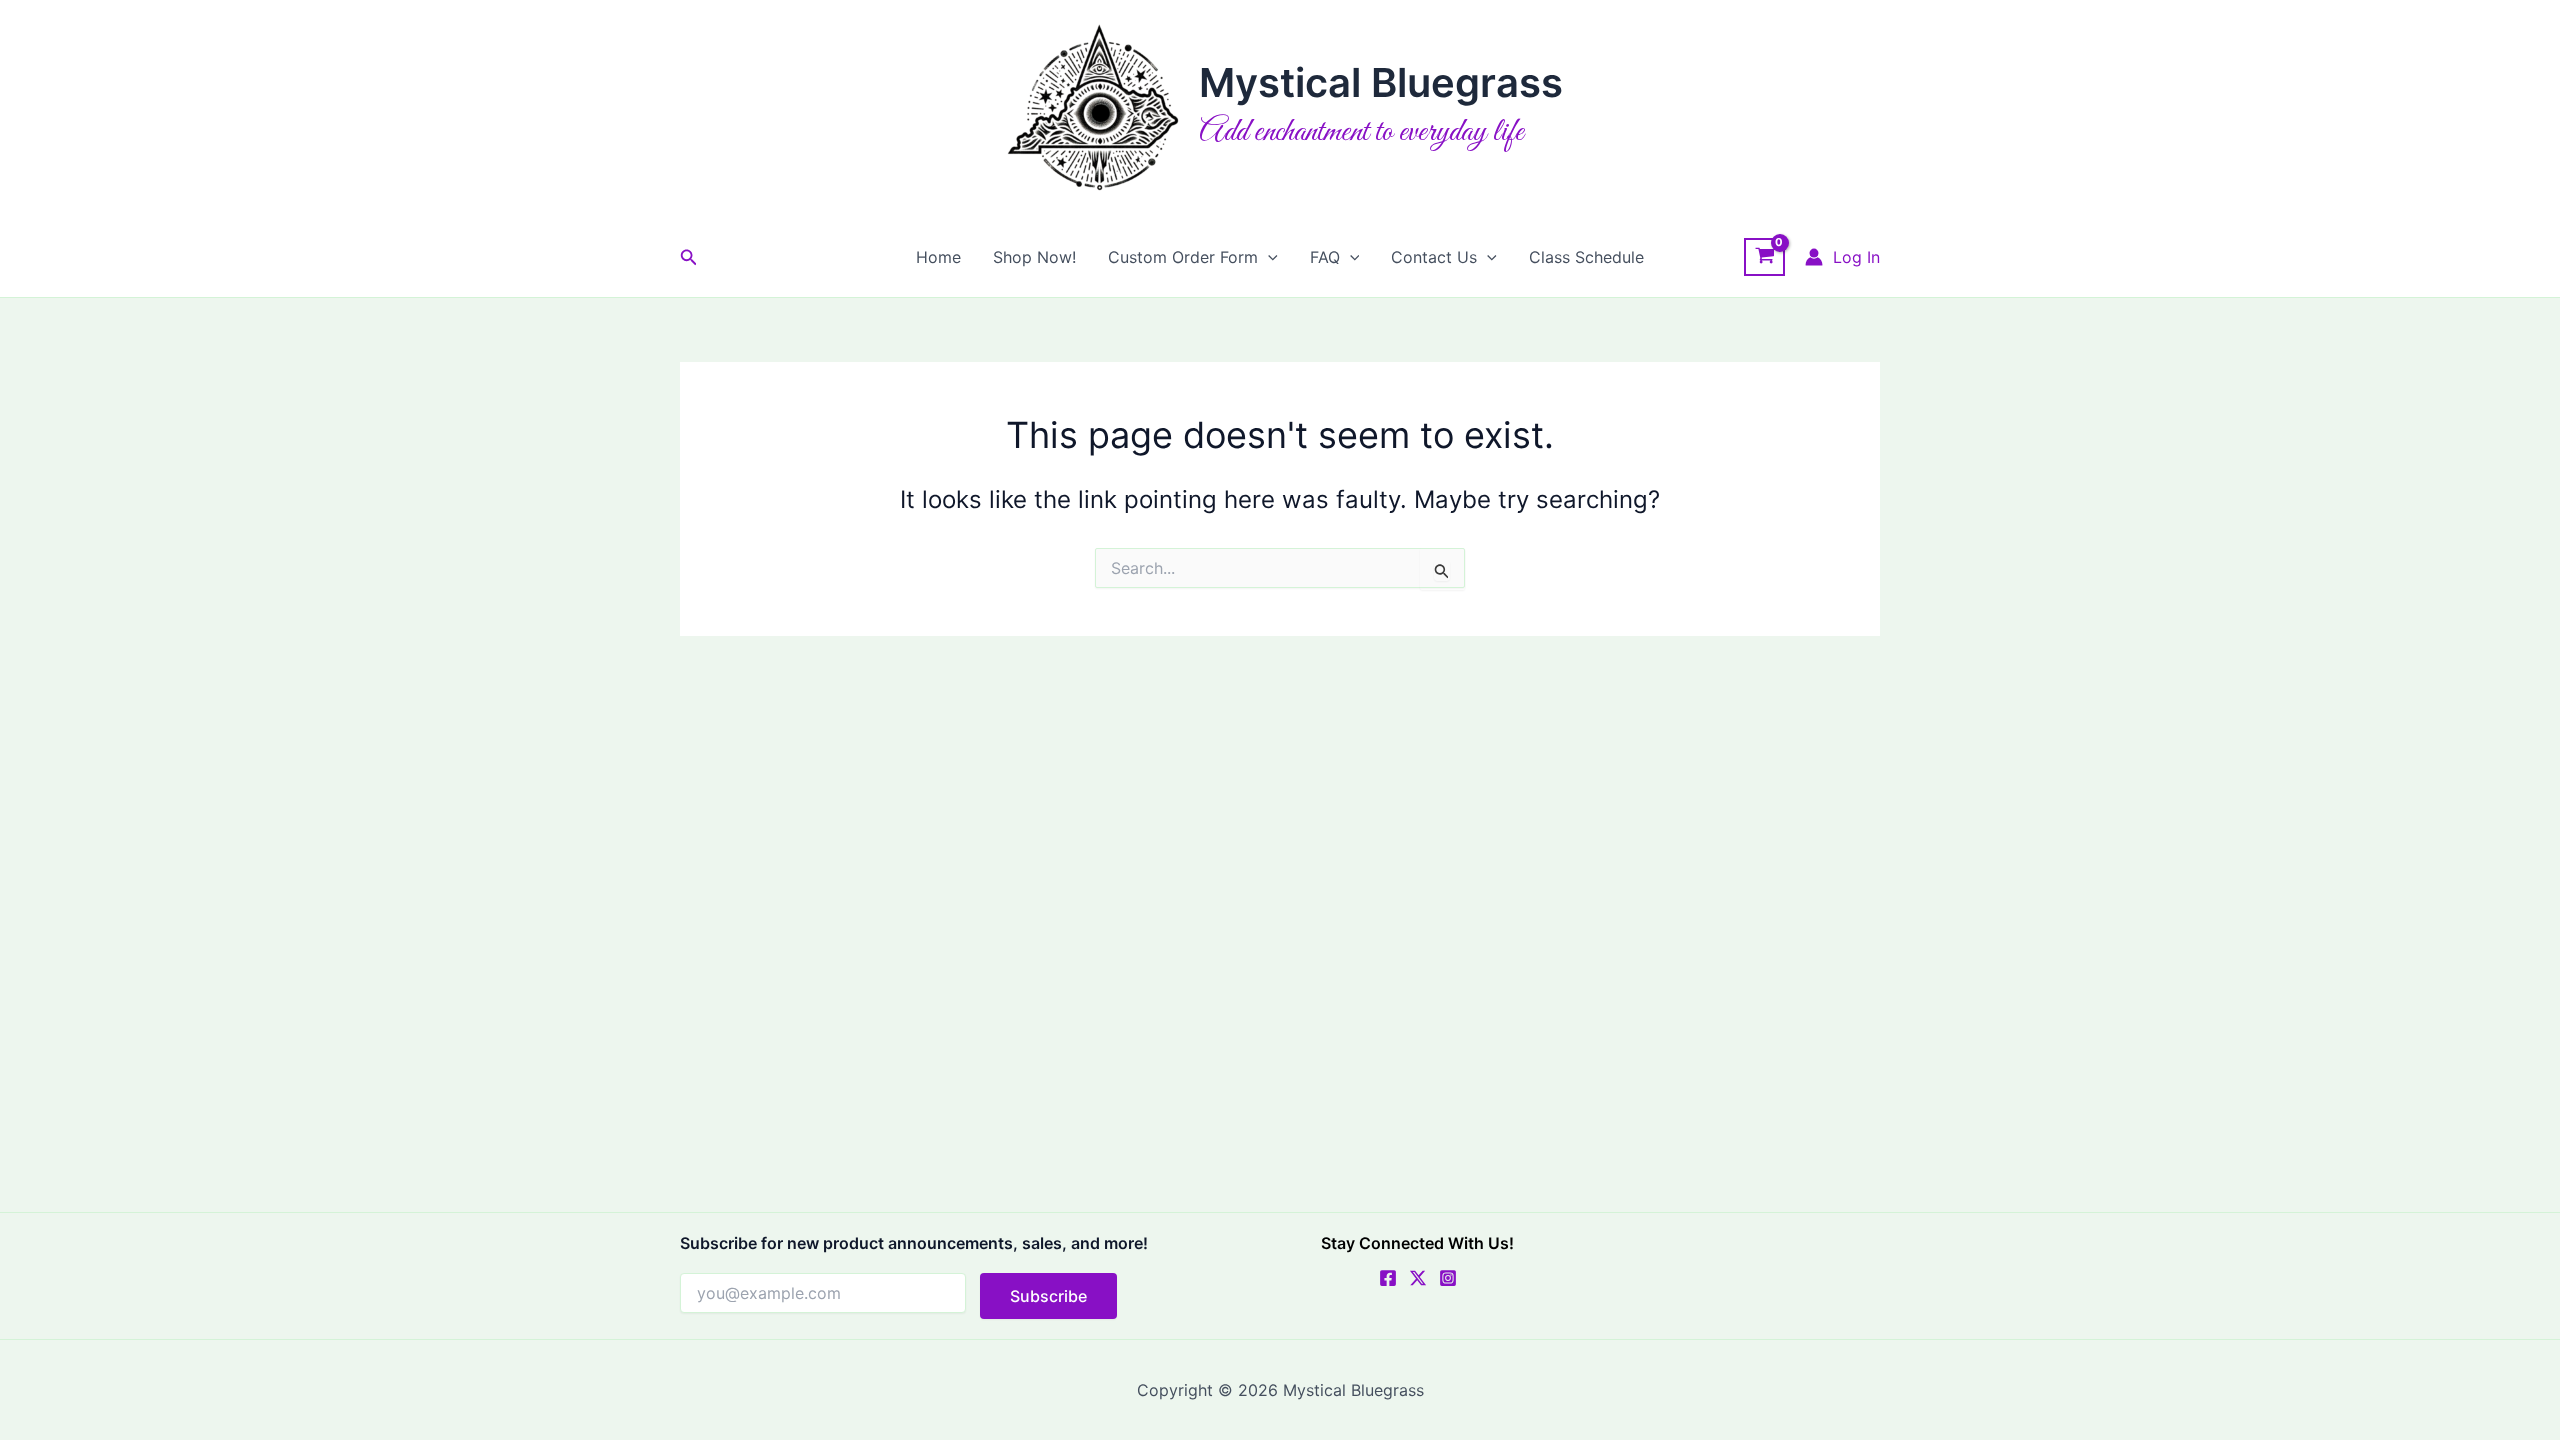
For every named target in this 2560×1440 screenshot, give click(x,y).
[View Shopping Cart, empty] (1764, 257)
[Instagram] (1448, 1278)
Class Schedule (1586, 257)
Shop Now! (1034, 257)
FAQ (1325, 257)
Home (938, 257)
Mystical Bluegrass (1381, 82)
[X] (1418, 1278)
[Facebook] (1388, 1278)
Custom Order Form (1183, 257)
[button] (689, 257)
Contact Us (1434, 257)
